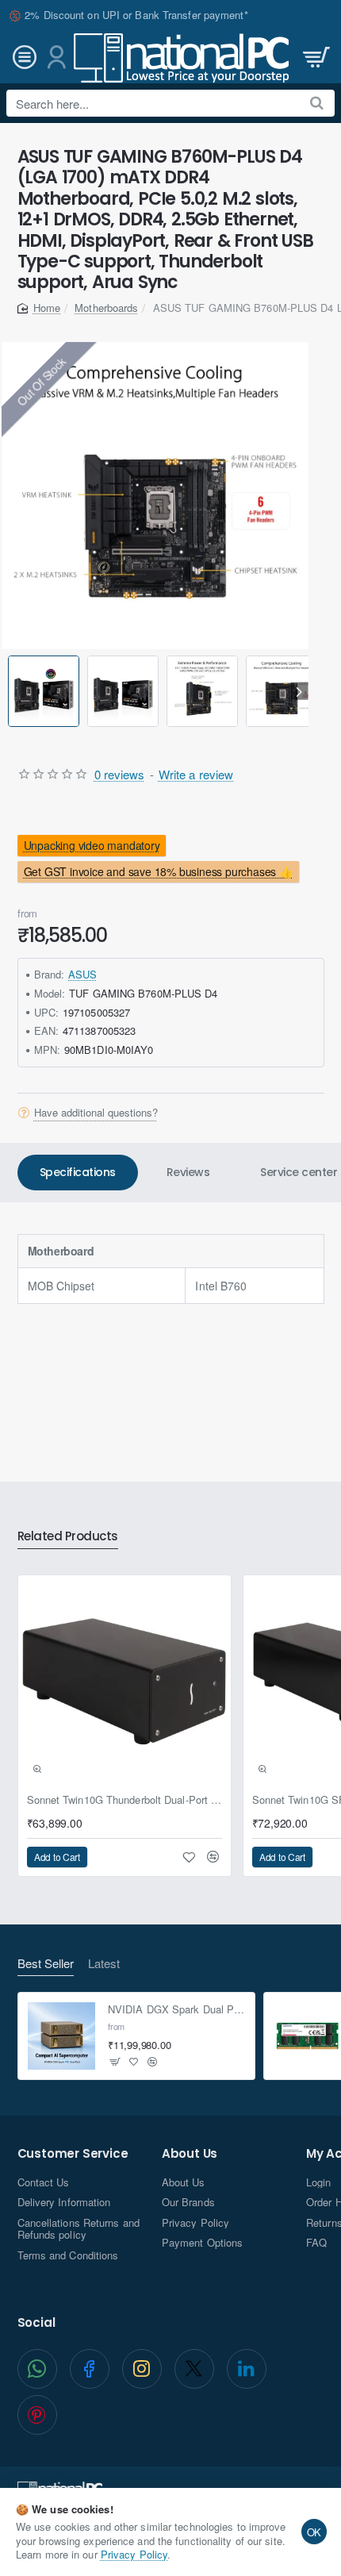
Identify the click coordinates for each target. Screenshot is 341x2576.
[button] (11, 691)
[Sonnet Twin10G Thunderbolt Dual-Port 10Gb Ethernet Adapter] (125, 1682)
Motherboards (106, 308)
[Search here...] (317, 103)
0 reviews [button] (120, 774)
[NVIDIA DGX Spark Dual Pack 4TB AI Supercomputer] (62, 2036)
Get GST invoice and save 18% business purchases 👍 (157, 872)
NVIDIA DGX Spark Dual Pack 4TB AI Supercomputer (176, 2010)
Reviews (188, 1172)
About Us (190, 2154)
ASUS (82, 974)
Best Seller (46, 1964)
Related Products (68, 1537)
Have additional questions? (96, 1113)
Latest (104, 1964)
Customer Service (73, 2154)
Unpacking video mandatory (91, 845)
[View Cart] (315, 58)
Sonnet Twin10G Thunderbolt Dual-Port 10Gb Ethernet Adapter (125, 1800)
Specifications (78, 1172)
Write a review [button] (196, 774)
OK (314, 2532)
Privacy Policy (134, 2554)
